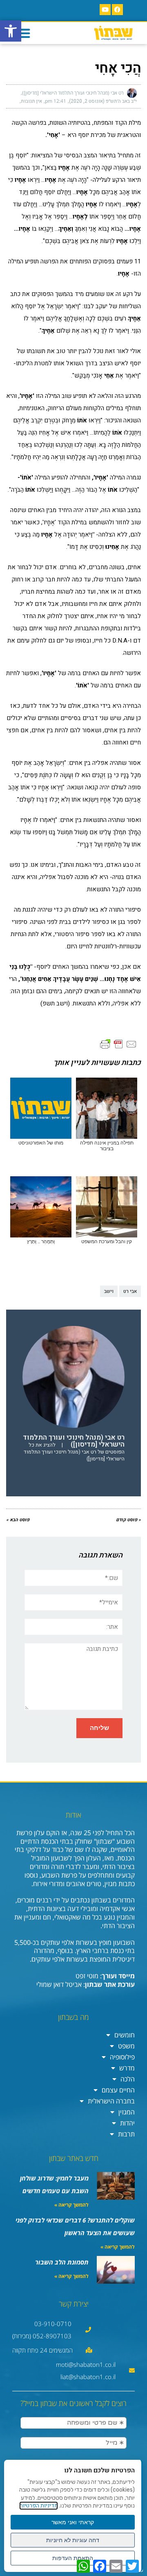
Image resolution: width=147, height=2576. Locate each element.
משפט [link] (126, 2046)
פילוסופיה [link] (122, 2057)
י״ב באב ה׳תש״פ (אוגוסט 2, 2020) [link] (103, 101)
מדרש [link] (127, 2068)
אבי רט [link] (130, 1291)
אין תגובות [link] (31, 101)
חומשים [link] (125, 2035)
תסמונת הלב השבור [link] (62, 2262)
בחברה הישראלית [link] (111, 2101)
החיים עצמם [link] (118, 2090)
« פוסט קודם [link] (128, 1520)
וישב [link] (109, 1291)
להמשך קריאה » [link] (71, 2205)
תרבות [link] (126, 2134)
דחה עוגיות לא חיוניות (73, 2540)
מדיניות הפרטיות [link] (39, 2506)
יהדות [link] (127, 2123)
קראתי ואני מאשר (73, 2522)
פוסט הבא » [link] (18, 1520)
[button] (23, 33)
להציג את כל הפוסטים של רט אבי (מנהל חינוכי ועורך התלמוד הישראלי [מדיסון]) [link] (74, 1452)
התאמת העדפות (73, 2558)
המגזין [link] (127, 2112)
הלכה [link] (128, 2079)
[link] (11, 31)
